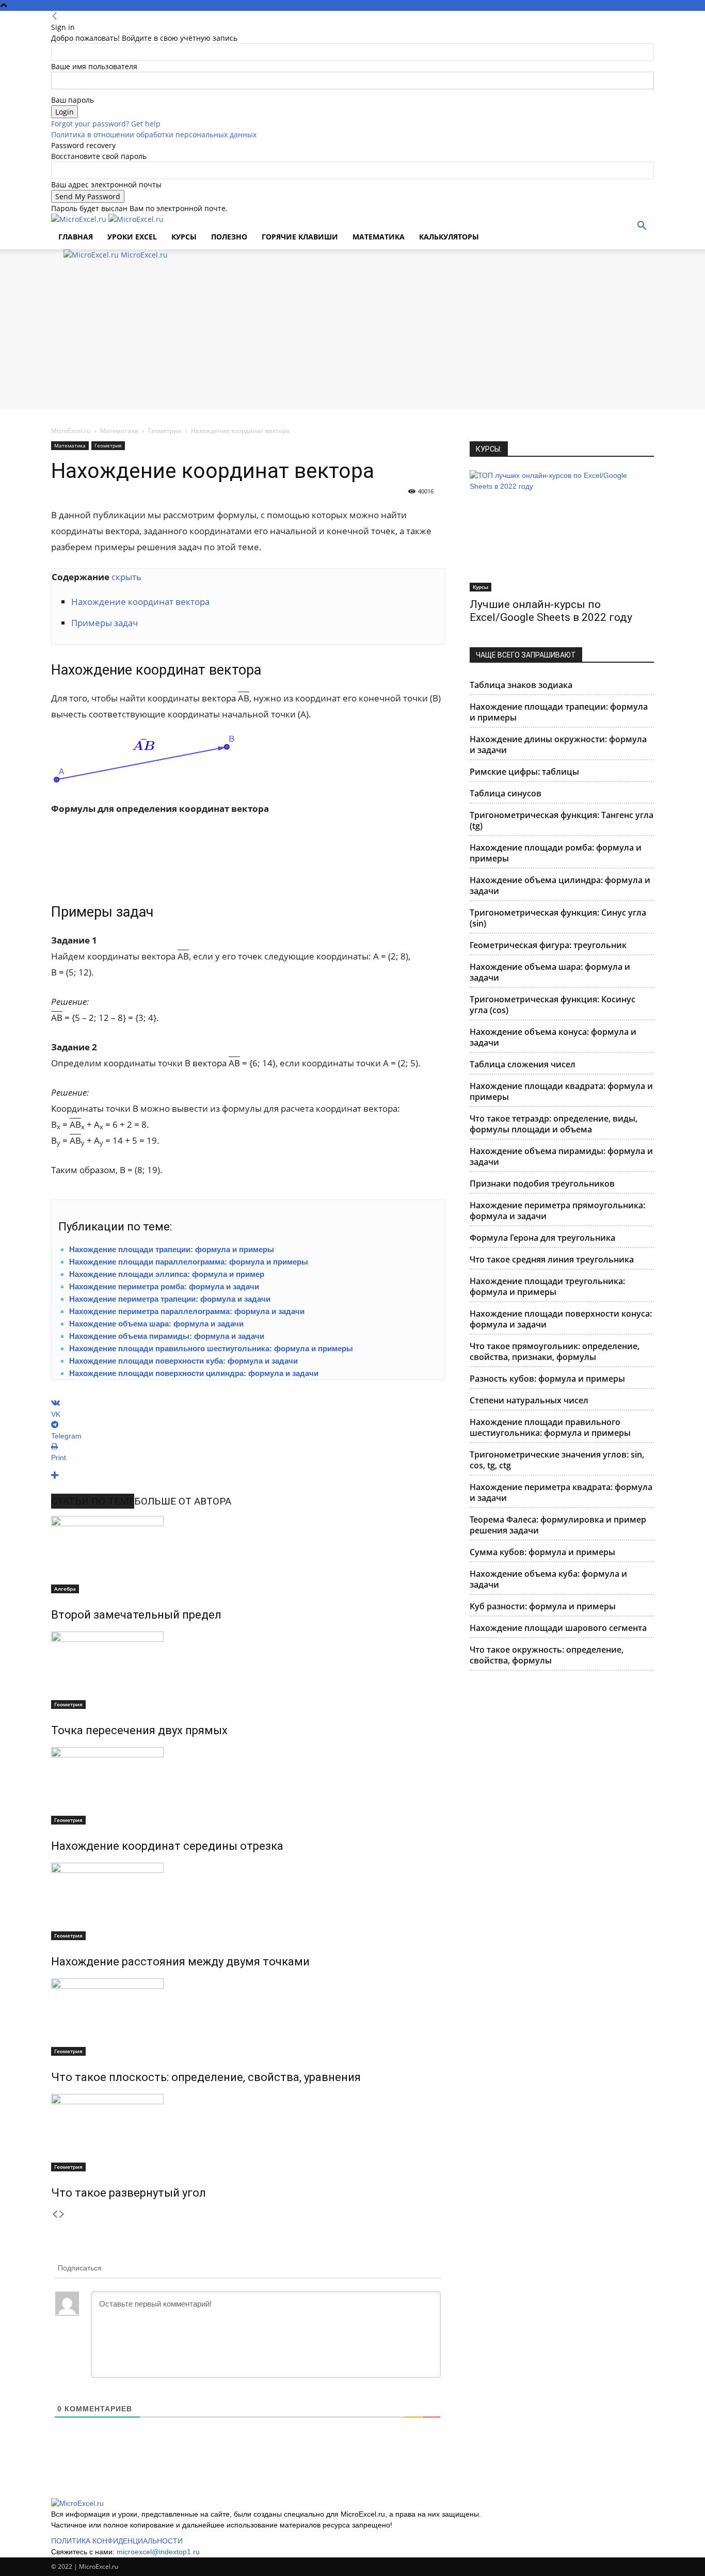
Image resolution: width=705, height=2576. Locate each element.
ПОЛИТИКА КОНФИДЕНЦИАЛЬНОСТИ (117, 2541)
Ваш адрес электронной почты (106, 185)
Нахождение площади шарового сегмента (558, 1628)
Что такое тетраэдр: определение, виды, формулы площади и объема (554, 1124)
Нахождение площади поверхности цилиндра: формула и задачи (194, 1373)
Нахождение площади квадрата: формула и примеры (561, 1091)
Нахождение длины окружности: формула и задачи (558, 745)
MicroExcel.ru (71, 431)
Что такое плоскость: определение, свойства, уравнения (206, 2077)
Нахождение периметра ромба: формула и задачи (164, 1286)
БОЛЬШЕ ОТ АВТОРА (183, 1501)
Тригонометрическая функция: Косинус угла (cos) (552, 1005)
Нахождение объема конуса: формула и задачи (553, 1037)
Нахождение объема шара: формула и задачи (156, 1324)
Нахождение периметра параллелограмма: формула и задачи (187, 1311)
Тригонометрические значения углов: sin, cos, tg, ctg (557, 1460)
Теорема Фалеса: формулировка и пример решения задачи (558, 1525)
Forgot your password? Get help (106, 124)
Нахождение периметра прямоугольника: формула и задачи (557, 1211)
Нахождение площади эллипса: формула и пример (167, 1274)
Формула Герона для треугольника (542, 1238)
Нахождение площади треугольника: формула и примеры (547, 1286)
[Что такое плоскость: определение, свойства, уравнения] (248, 2017)
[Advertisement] (352, 338)
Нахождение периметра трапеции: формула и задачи (170, 1299)
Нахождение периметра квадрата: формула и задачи (561, 1492)
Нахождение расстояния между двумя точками (180, 1962)
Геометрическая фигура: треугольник (548, 945)
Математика (379, 237)
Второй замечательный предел (136, 1615)
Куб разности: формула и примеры (543, 1606)
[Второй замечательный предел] (248, 1555)
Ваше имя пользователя (94, 66)
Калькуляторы (449, 237)
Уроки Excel (132, 237)
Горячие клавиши (300, 237)
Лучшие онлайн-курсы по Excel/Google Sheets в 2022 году (551, 611)
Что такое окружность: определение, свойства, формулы (547, 1655)
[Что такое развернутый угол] (248, 2133)
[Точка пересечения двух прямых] (248, 1670)
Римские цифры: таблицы (524, 772)
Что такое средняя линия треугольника (552, 1259)
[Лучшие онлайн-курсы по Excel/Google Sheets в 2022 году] (562, 531)
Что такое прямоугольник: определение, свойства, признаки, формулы (555, 1351)
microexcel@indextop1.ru (158, 2552)
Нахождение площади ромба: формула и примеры (556, 853)
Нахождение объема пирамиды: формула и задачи (167, 1336)
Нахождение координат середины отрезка (167, 1846)
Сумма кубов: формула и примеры (542, 1552)
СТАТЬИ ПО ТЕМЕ (93, 1501)
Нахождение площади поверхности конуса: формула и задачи (561, 1319)
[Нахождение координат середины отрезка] (248, 1786)
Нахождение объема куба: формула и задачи (548, 1579)
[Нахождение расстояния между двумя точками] (248, 1901)
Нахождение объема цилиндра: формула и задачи (560, 885)
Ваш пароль (73, 100)
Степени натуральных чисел (529, 1400)
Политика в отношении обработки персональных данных (154, 134)
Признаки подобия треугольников (542, 1183)
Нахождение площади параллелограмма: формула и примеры (189, 1262)
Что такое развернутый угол (129, 2193)
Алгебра (65, 1589)
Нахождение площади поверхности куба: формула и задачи (183, 1361)
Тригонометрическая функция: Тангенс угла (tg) (562, 820)
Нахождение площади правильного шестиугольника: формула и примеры (211, 1348)
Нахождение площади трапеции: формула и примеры (172, 1249)
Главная (76, 237)
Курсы (480, 587)
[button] (642, 227)
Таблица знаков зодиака (521, 685)
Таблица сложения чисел (523, 1064)
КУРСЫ (184, 237)
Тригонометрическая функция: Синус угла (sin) (558, 918)
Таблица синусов (506, 793)
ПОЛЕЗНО (229, 237)
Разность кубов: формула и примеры (547, 1379)
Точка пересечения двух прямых (139, 1730)
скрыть (126, 577)
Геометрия (165, 431)
